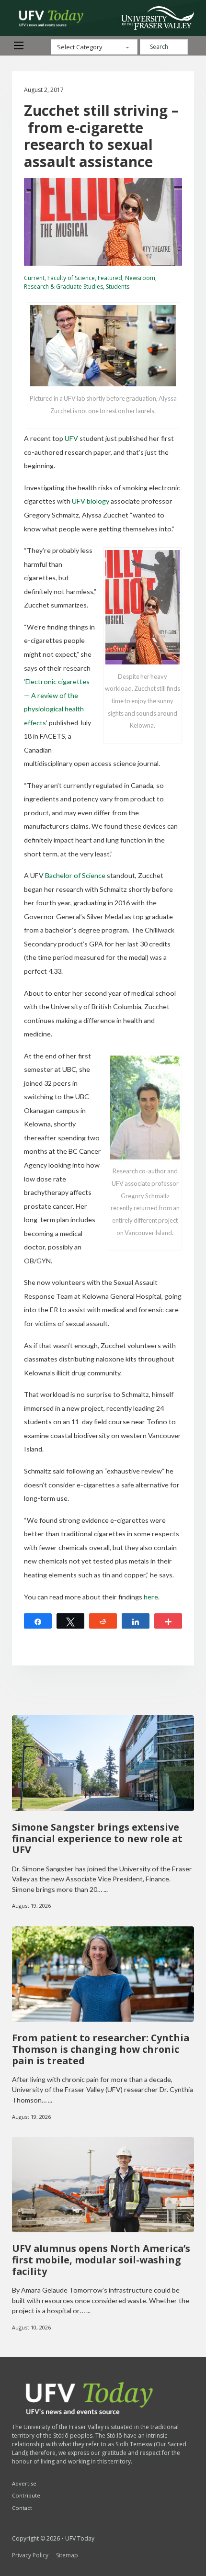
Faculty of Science (71, 278)
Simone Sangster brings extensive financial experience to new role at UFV (97, 1839)
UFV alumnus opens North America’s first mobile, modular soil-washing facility (101, 2260)
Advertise (24, 2483)
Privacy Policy (30, 2555)
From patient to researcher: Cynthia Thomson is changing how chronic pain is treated (101, 2049)
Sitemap (67, 2555)
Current (34, 278)
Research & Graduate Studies (63, 287)
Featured (110, 278)
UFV (71, 438)
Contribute (26, 2495)
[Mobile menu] (19, 45)
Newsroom (140, 278)
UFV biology (91, 501)
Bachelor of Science (75, 875)
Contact (22, 2508)
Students (118, 287)
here (151, 1597)
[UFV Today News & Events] (48, 18)
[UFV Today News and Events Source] (158, 18)
